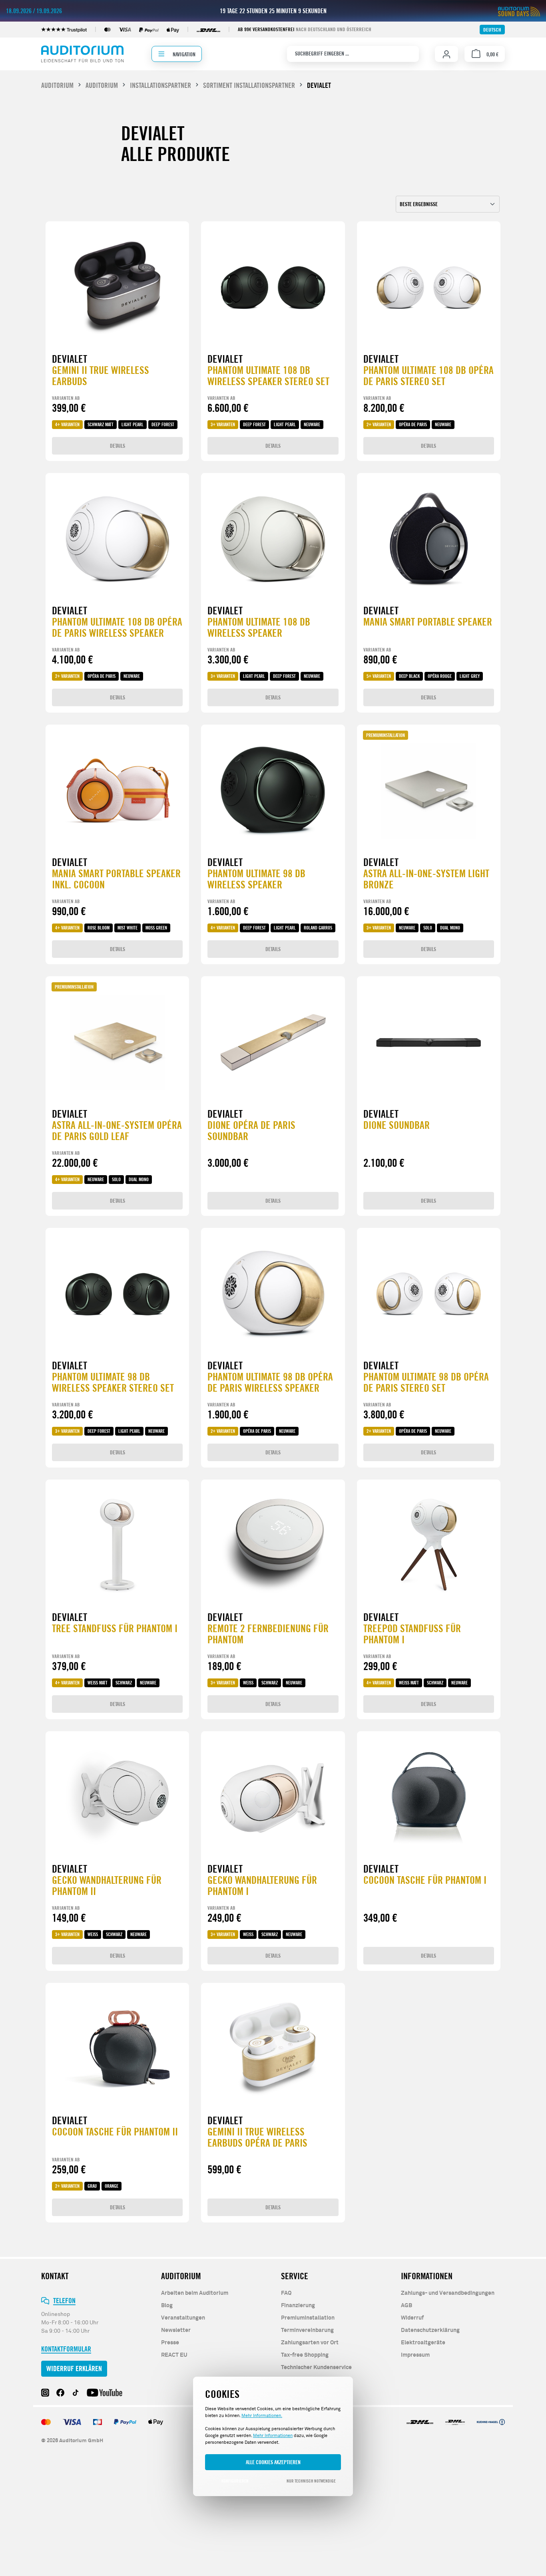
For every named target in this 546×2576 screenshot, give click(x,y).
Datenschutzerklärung (430, 2330)
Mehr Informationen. (262, 2416)
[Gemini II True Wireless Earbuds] (117, 288)
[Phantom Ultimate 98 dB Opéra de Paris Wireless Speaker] (273, 1294)
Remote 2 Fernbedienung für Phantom (268, 1634)
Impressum (415, 2355)
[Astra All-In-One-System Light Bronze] (429, 791)
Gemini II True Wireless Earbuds (101, 376)
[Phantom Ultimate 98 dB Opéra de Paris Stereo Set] (429, 1294)
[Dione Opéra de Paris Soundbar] (273, 1043)
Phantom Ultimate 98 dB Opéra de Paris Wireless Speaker (270, 1383)
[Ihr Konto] (446, 54)
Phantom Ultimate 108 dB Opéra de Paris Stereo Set (428, 376)
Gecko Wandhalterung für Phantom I (262, 1886)
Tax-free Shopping (305, 2355)
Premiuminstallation (308, 2318)
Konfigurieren (235, 2481)
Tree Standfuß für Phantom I (115, 1629)
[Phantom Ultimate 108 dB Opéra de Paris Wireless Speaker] (117, 539)
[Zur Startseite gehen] (82, 54)
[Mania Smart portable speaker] (429, 539)
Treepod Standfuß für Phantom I (412, 1634)
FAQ (286, 2293)
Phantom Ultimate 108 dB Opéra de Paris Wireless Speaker (117, 628)
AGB (407, 2306)
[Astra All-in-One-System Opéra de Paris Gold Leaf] (117, 1043)
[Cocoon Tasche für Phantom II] (117, 2049)
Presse (170, 2343)
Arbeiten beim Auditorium (195, 2293)
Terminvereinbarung (307, 2330)
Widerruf (412, 2318)
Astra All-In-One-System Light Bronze (426, 879)
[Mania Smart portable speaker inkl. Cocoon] (117, 791)
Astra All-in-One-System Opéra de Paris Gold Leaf (117, 1131)
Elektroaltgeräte (423, 2343)
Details (118, 446)
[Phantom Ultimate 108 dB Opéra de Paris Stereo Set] (429, 288)
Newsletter (176, 2330)
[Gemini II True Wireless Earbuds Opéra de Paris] (273, 2049)
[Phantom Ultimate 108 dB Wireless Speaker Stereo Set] (273, 288)
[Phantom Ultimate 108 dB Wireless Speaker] (273, 539)
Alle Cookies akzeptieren (273, 2462)
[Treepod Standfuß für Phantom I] (429, 1546)
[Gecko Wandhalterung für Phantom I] (273, 1797)
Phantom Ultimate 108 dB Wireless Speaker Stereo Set (268, 376)
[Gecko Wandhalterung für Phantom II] (117, 1797)
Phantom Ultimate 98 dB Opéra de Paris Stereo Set (426, 1383)
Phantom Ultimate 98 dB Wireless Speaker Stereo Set (113, 1383)
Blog (167, 2306)
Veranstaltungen (183, 2318)
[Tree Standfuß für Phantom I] (117, 1546)
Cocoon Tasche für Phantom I (425, 1880)
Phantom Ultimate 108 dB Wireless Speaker (259, 628)
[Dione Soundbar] (429, 1043)
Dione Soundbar (397, 1125)
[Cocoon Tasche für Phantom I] (429, 1797)
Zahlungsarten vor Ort (310, 2343)
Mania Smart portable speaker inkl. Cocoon (116, 879)
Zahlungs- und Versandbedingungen (448, 2293)
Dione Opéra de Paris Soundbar (251, 1131)
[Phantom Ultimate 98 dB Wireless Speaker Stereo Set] (117, 1294)
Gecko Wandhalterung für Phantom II (107, 1886)
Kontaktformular (66, 2349)
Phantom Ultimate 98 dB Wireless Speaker (256, 879)
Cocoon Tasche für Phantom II (115, 2132)
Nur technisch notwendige (311, 2481)
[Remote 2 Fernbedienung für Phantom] (273, 1546)
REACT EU (174, 2355)
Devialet (70, 359)
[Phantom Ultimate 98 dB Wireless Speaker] (273, 791)
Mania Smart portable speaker (428, 622)
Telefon (64, 2301)
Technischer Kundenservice (316, 2367)
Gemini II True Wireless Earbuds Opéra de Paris (257, 2138)
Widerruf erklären (74, 2368)
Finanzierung (298, 2306)
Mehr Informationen (273, 2436)
